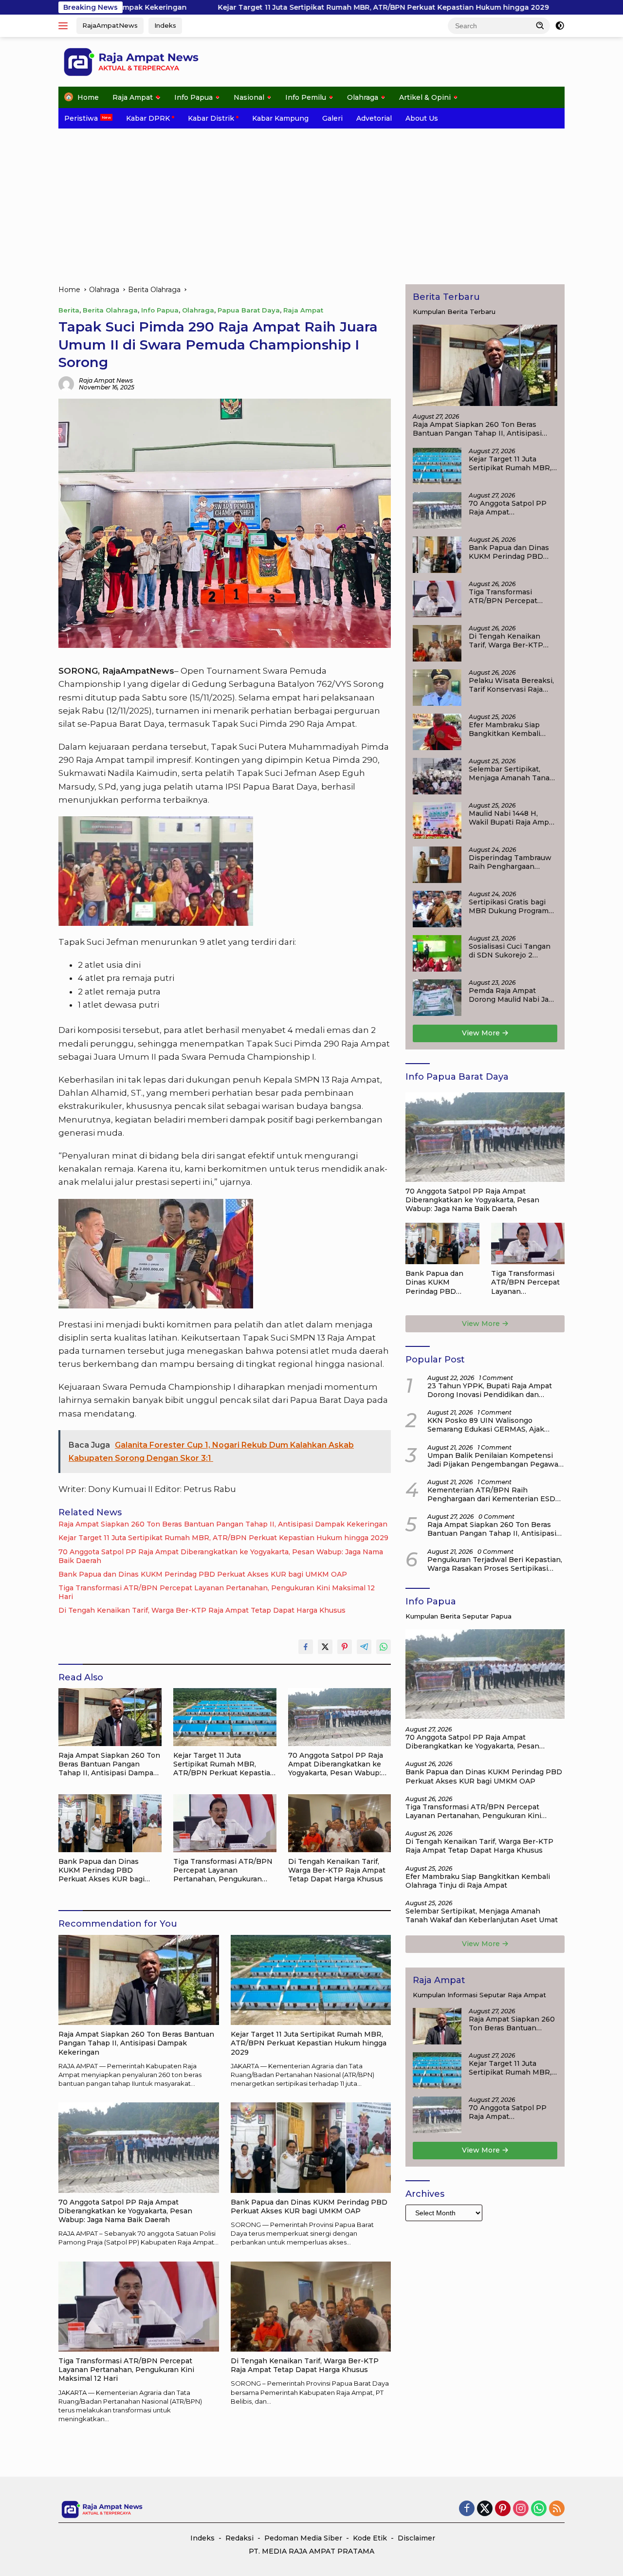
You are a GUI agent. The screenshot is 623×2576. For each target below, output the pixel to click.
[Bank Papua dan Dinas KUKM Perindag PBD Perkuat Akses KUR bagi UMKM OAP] (110, 1823)
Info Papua (193, 97)
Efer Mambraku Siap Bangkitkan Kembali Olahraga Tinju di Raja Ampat (507, 729)
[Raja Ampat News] (131, 61)
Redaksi (239, 2538)
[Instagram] (521, 2509)
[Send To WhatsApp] (384, 1647)
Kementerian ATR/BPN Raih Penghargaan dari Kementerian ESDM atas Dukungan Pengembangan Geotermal (495, 1494)
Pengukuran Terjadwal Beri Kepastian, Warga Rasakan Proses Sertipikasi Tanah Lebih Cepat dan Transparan (495, 1564)
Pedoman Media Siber (303, 2538)
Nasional (249, 97)
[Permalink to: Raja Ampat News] (66, 383)
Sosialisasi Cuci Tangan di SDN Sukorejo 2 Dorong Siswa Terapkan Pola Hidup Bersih (511, 951)
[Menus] (65, 26)
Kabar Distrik (211, 118)
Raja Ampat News (106, 380)
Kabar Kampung (280, 118)
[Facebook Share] (306, 1647)
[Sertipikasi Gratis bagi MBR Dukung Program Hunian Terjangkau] (437, 909)
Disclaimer (416, 2538)
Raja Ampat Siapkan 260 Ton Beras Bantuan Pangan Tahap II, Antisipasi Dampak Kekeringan (223, 1524)
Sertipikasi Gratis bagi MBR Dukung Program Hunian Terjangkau (509, 906)
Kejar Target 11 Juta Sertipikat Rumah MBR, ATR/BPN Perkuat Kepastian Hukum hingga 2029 (267, 7)
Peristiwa (81, 118)
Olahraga (363, 97)
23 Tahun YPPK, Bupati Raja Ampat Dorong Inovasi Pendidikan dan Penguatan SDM (490, 1390)
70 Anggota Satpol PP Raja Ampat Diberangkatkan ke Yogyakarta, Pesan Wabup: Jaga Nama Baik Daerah (221, 1556)
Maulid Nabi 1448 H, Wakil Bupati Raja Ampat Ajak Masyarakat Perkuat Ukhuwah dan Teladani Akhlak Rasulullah (512, 818)
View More (482, 1033)
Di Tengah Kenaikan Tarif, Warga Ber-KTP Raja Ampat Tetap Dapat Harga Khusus (202, 1610)
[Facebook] (467, 2509)
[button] (540, 25)
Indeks (165, 25)
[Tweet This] (325, 1647)
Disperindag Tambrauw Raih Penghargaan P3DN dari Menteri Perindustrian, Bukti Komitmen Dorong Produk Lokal (510, 862)
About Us (422, 118)
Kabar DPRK (148, 118)
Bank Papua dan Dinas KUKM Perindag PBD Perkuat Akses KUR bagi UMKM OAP (203, 1574)
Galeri (332, 118)
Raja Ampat (133, 97)
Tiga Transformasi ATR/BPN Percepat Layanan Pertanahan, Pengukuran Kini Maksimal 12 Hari (217, 1592)
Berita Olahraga (110, 310)
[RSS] (557, 2509)
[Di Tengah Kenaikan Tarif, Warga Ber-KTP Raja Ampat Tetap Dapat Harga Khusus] (340, 1823)
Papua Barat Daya (249, 310)
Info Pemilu (306, 97)
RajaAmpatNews (110, 25)
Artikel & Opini (425, 97)
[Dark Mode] (560, 26)
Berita (69, 310)
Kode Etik (370, 2538)
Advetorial (374, 118)
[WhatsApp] (539, 2509)
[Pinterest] (503, 2509)
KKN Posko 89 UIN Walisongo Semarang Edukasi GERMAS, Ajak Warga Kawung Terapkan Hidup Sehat (494, 1425)
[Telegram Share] (364, 1647)
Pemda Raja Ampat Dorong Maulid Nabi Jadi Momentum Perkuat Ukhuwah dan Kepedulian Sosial (512, 995)
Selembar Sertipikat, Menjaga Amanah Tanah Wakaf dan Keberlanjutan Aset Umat (512, 773)
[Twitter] (485, 2509)
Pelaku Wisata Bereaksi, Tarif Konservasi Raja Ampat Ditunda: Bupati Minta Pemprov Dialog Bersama (511, 685)
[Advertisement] (311, 202)
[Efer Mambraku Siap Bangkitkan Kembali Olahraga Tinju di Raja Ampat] (437, 732)
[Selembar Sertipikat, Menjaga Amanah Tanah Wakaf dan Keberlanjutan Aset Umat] (437, 776)
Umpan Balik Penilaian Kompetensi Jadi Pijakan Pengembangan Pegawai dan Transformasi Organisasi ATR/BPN (496, 1460)
